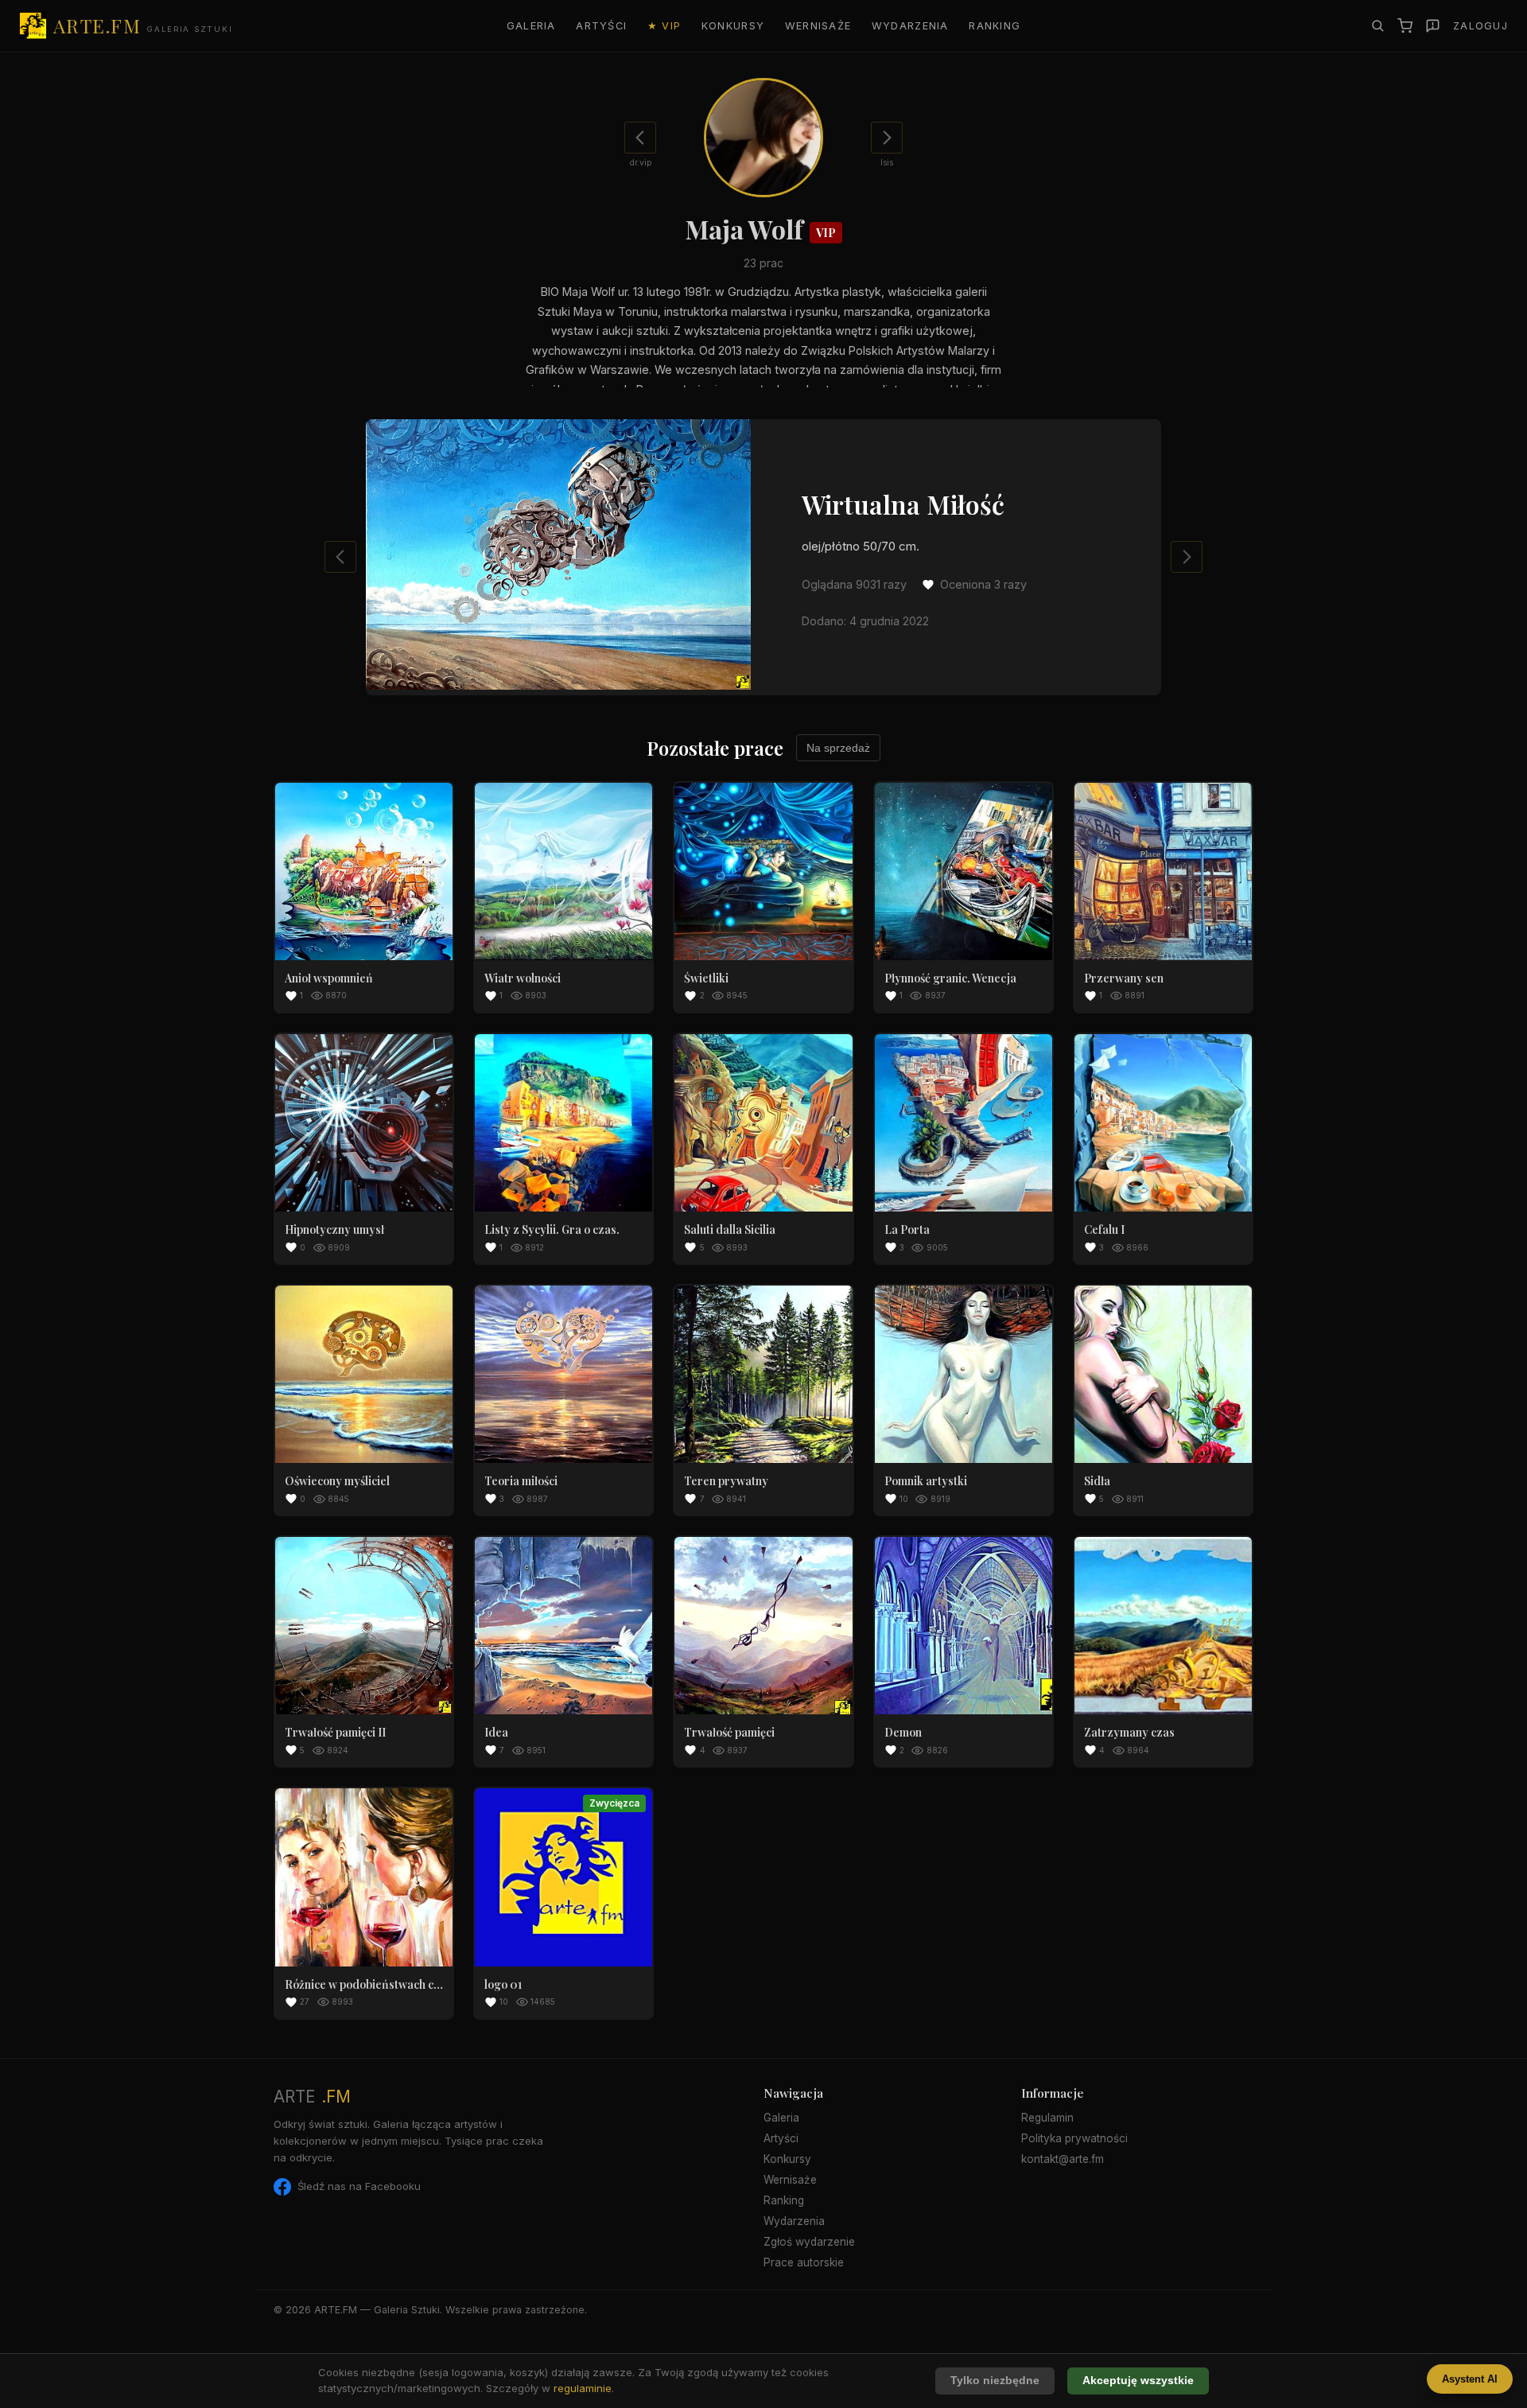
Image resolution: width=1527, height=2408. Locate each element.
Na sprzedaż (838, 748)
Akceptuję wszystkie (1138, 2381)
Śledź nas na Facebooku (359, 2186)
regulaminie (583, 2388)
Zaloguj (1480, 26)
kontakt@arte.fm (1063, 2159)
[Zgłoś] (1433, 26)
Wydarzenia (910, 26)
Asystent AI (1470, 2379)
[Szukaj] (1377, 25)
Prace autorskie (804, 2262)
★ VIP (664, 26)
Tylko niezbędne (995, 2381)
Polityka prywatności (1074, 2138)
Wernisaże (818, 26)
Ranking (995, 26)
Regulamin (1047, 2118)
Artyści (601, 26)
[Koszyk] (1405, 26)
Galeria (531, 26)
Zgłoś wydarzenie (809, 2242)
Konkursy (733, 26)
